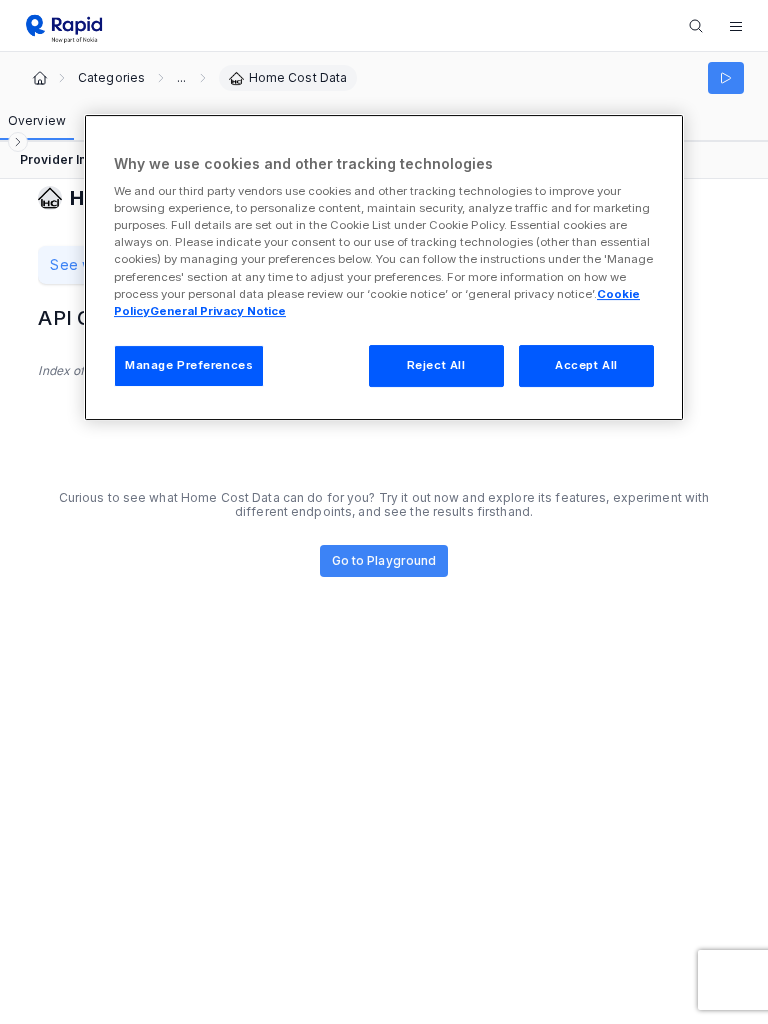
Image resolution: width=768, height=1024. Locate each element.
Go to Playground (384, 560)
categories (111, 78)
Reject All (436, 365)
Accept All (586, 365)
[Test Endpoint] (726, 78)
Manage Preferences (189, 365)
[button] (736, 26)
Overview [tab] (37, 120)
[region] (384, 267)
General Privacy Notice (218, 311)
